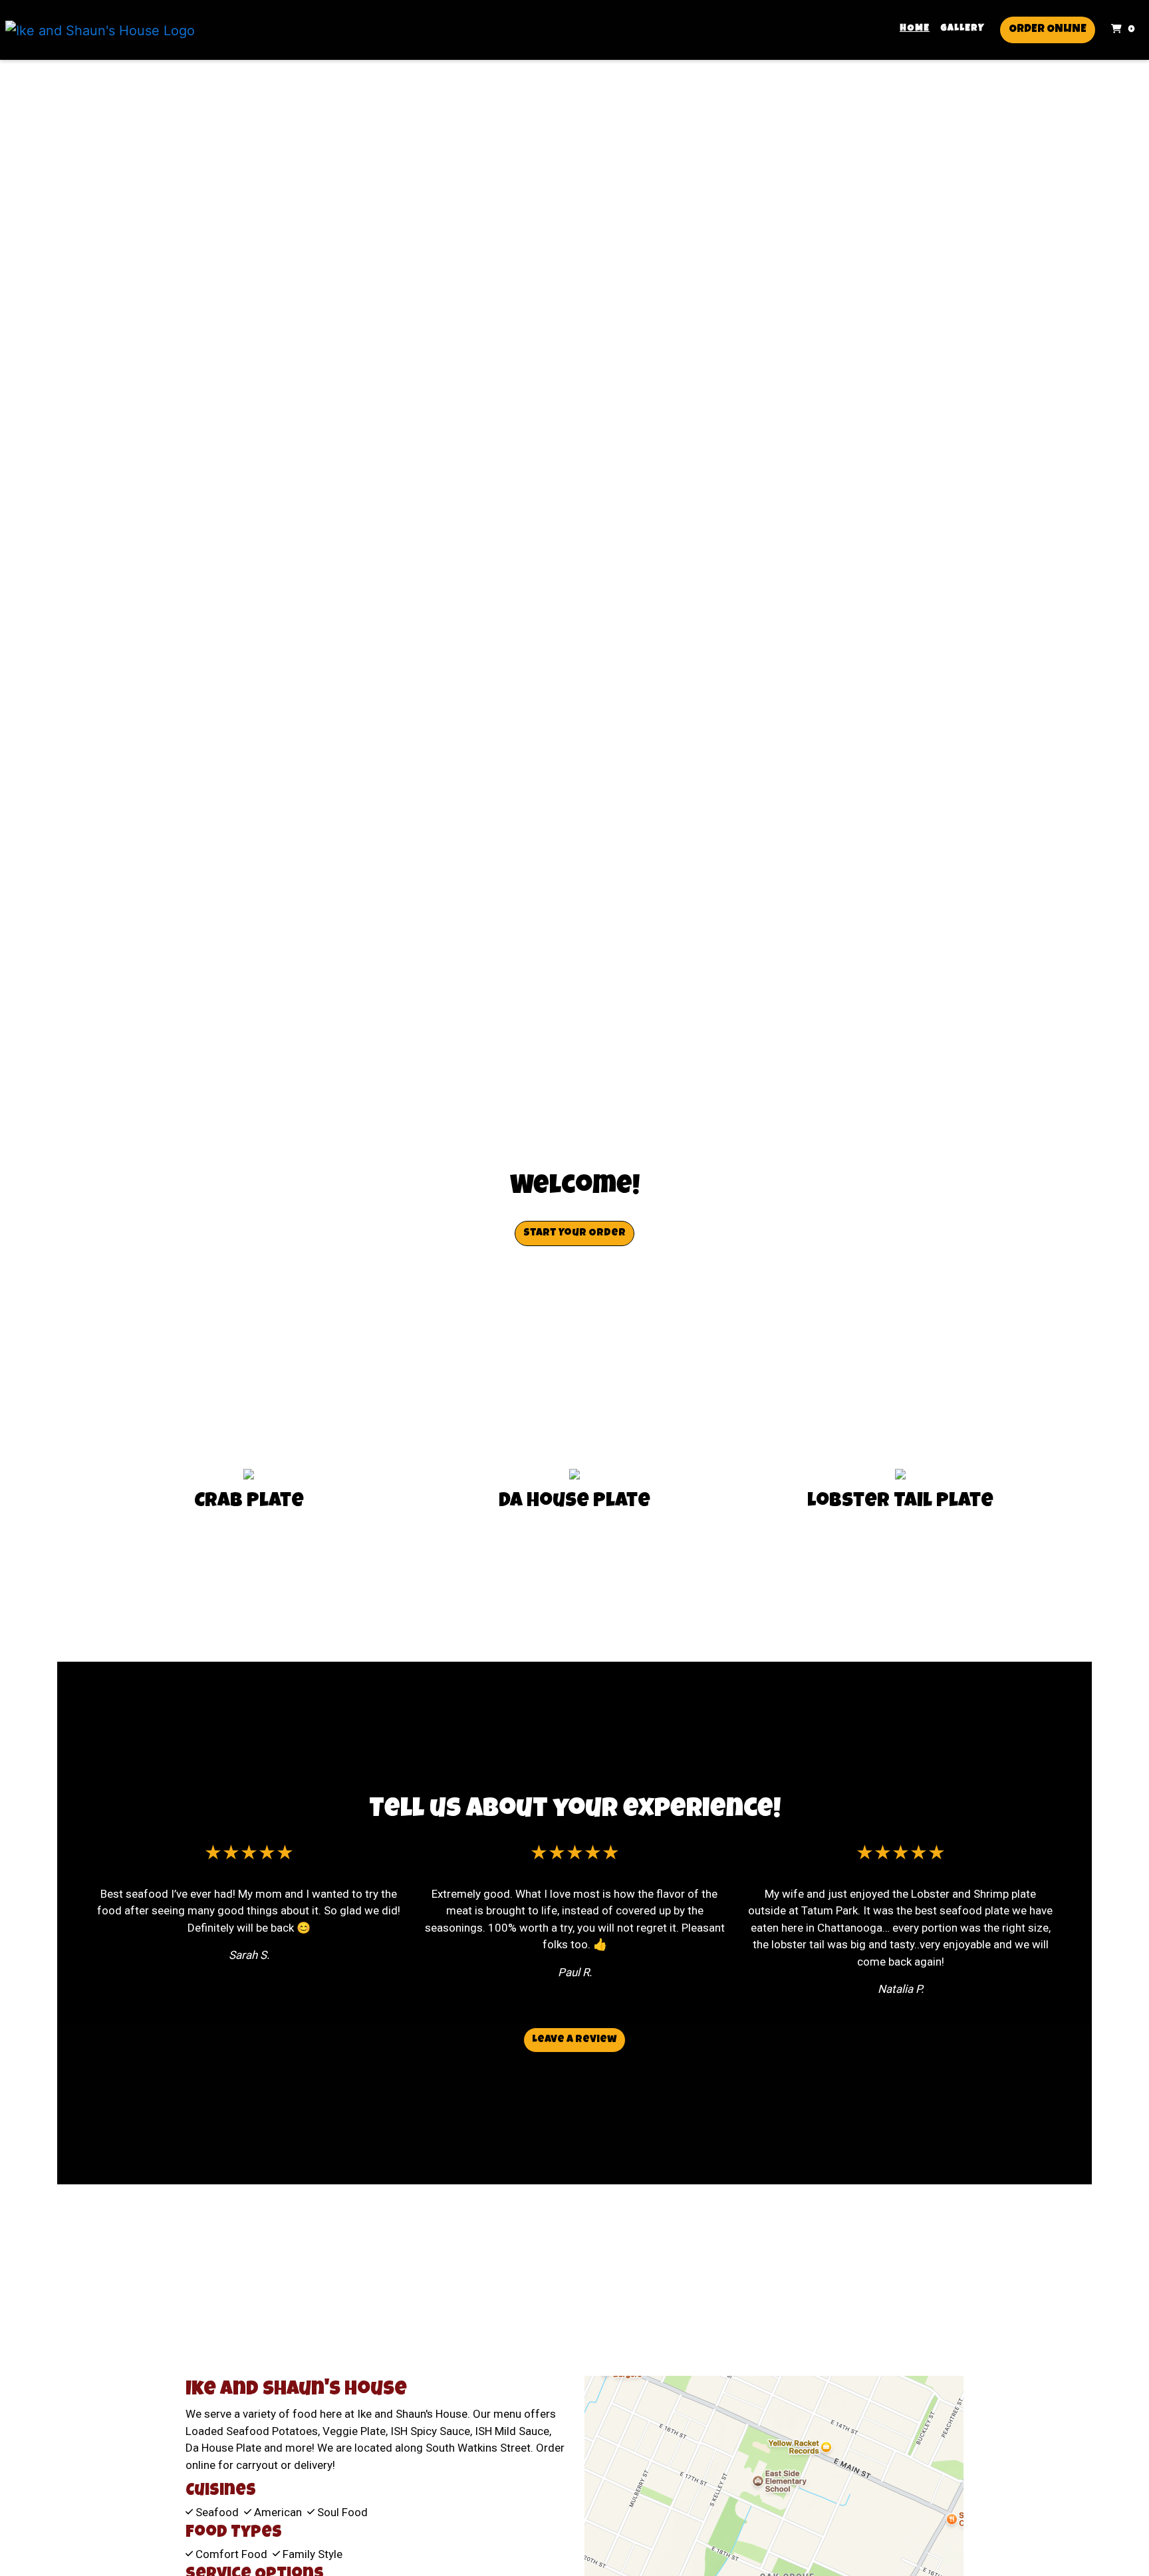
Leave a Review (574, 2040)
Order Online (1048, 30)
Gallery (962, 29)
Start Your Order (574, 1233)
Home (915, 29)
